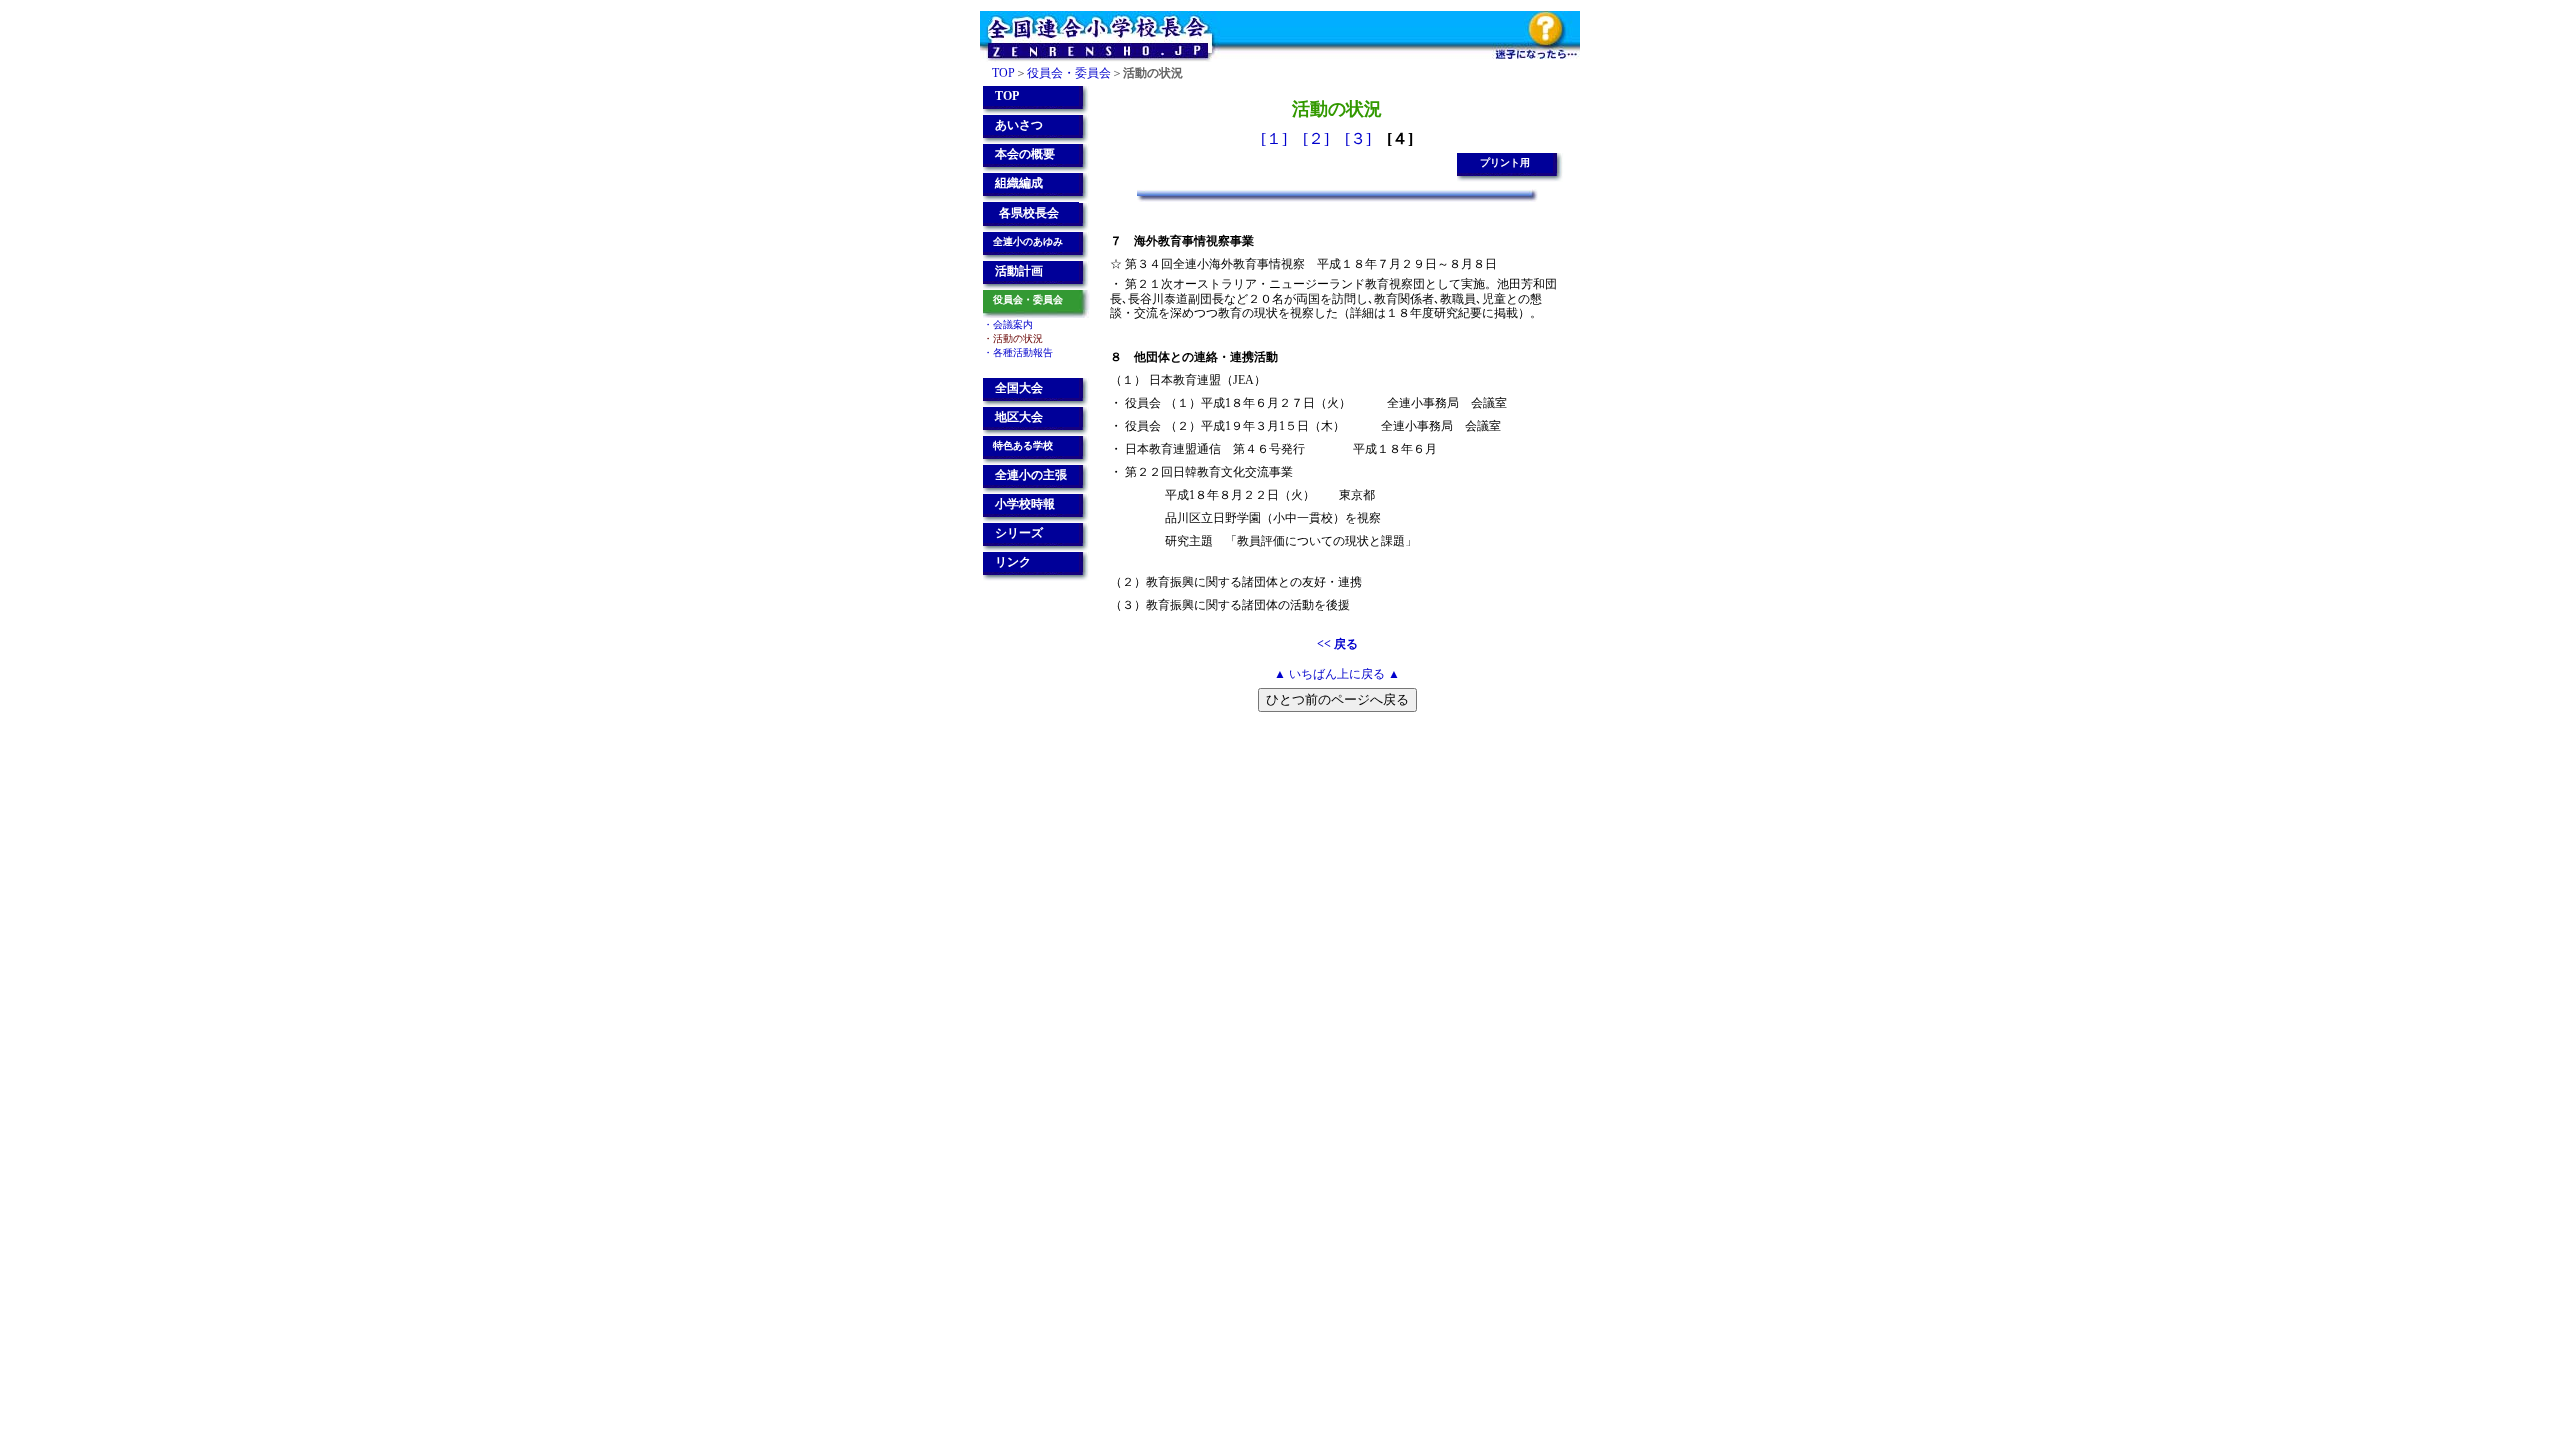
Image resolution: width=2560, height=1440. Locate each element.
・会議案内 (1008, 324)
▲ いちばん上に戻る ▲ (1337, 674)
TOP (1003, 73)
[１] (1274, 138)
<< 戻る (1337, 644)
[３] (1358, 138)
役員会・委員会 (1069, 73)
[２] (1316, 138)
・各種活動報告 (1018, 352)
